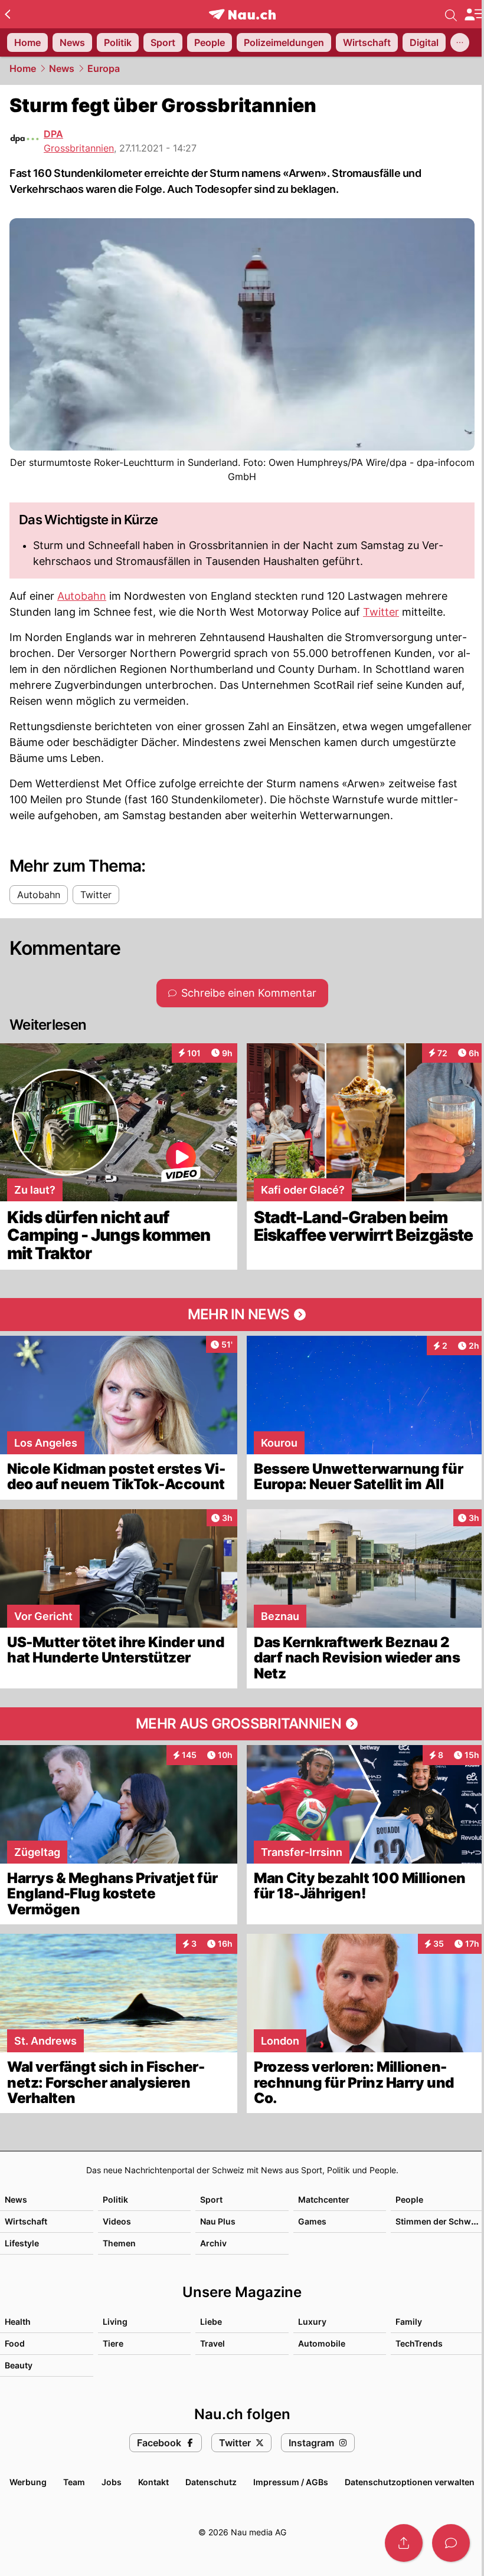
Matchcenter (324, 2199)
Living (115, 2322)
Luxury (312, 2322)
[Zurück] (7, 14)
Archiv (213, 2243)
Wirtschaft (26, 2221)
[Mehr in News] (242, 1315)
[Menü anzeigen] (474, 14)
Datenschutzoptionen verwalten (410, 2482)
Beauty (19, 2365)
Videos (117, 2221)
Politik (115, 2199)
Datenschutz (211, 2482)
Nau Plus (218, 2221)
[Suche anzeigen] (451, 14)
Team (74, 2482)
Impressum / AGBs (291, 2482)
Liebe (211, 2322)
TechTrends (419, 2343)
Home (23, 68)
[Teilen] (404, 2543)
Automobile (322, 2343)
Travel (212, 2343)
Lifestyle (22, 2243)
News (62, 68)
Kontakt (153, 2482)
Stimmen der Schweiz (439, 2221)
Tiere (113, 2343)
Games (312, 2221)
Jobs (112, 2482)
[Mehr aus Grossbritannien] (242, 1724)
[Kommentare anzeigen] (451, 2543)
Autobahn (82, 596)
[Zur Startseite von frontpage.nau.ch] (242, 14)
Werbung (28, 2482)
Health (18, 2322)
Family (409, 2322)
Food (15, 2343)
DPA (53, 134)
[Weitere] (460, 42)
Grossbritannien (79, 148)
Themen (119, 2243)
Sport (211, 2199)
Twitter (381, 612)
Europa (104, 68)
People (409, 2199)
